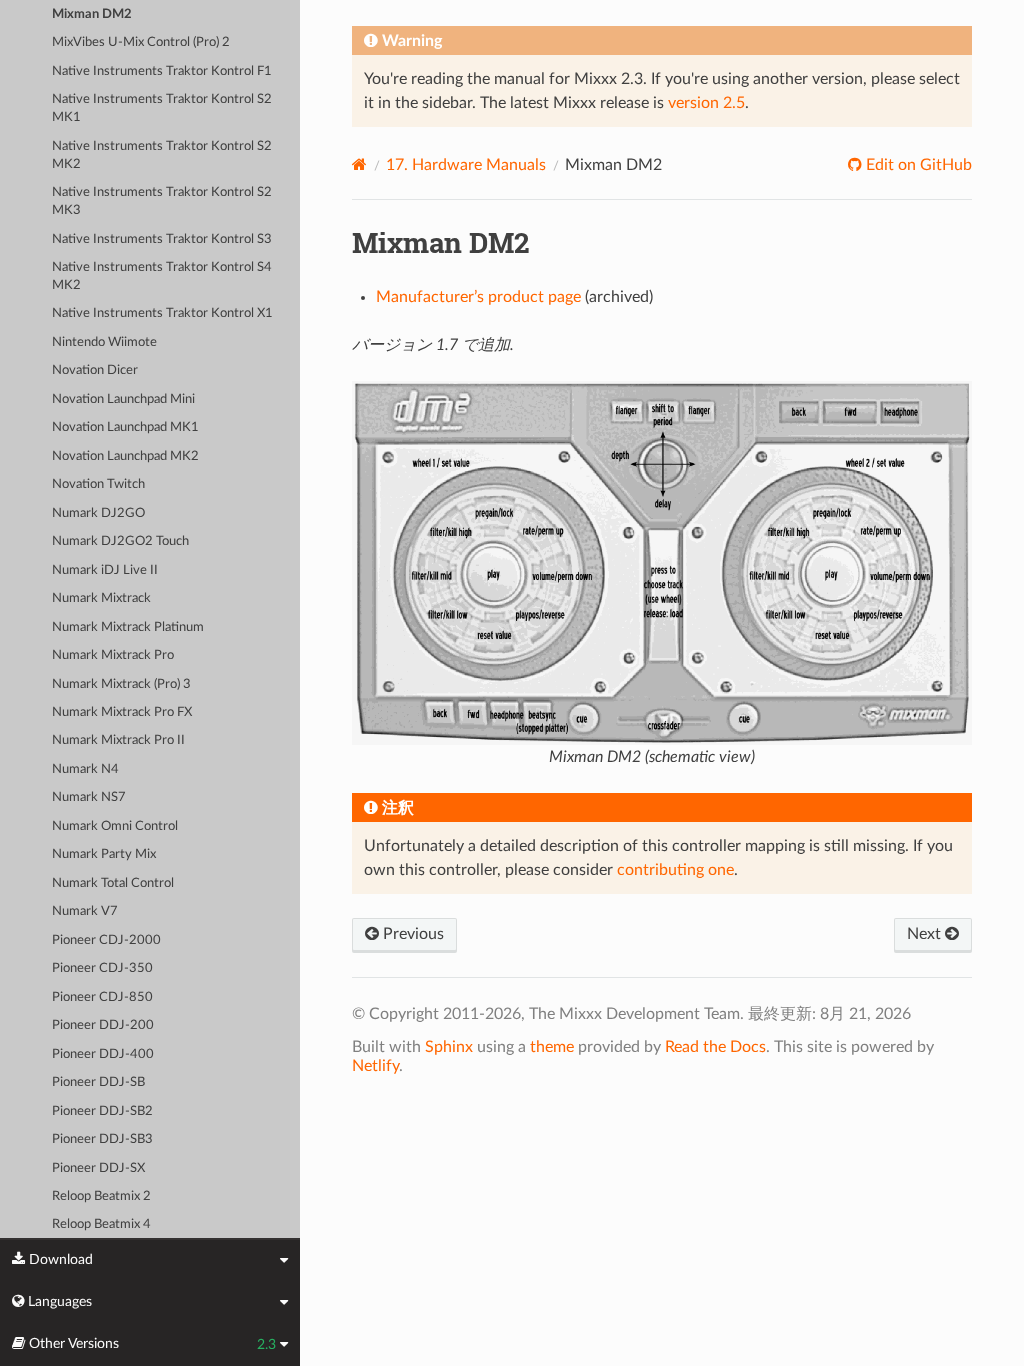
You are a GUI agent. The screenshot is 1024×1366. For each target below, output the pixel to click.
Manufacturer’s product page (478, 297)
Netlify (375, 1066)
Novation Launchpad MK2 (125, 456)
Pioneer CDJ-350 (102, 968)
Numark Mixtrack (101, 598)
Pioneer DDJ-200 (103, 1025)
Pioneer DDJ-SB (98, 1082)
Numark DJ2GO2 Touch (120, 541)
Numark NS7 (89, 797)
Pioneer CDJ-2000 (106, 940)
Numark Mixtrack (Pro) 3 (121, 684)
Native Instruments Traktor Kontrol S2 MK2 (162, 155)
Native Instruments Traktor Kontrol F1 (162, 71)
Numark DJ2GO (98, 513)
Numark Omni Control (115, 826)
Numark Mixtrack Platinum (128, 627)
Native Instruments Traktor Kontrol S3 (162, 239)
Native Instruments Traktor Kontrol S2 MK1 (162, 108)
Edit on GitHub (917, 165)
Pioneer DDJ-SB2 (102, 1111)
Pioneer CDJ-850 (102, 997)
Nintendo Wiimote (104, 342)
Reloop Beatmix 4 (101, 1224)
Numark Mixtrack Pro (113, 655)
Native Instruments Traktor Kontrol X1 (162, 313)
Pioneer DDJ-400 (103, 1054)
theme (552, 1047)
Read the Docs (715, 1047)
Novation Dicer (95, 370)
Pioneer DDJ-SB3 (102, 1139)
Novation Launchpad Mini (123, 399)
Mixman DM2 (92, 14)
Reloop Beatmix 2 (101, 1196)
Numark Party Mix (104, 854)
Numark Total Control (113, 883)
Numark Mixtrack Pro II (118, 740)
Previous (411, 934)
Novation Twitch (98, 484)
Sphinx (449, 1047)
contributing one (675, 870)
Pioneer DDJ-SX (98, 1168)
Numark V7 (85, 911)
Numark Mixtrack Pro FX (122, 712)
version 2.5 (706, 103)
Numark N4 (85, 769)
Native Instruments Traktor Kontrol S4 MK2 (162, 276)
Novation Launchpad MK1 (125, 427)
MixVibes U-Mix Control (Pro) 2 (141, 42)
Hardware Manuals (466, 165)
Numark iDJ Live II (105, 570)
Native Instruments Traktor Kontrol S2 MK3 (162, 201)
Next (926, 934)
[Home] (359, 164)
